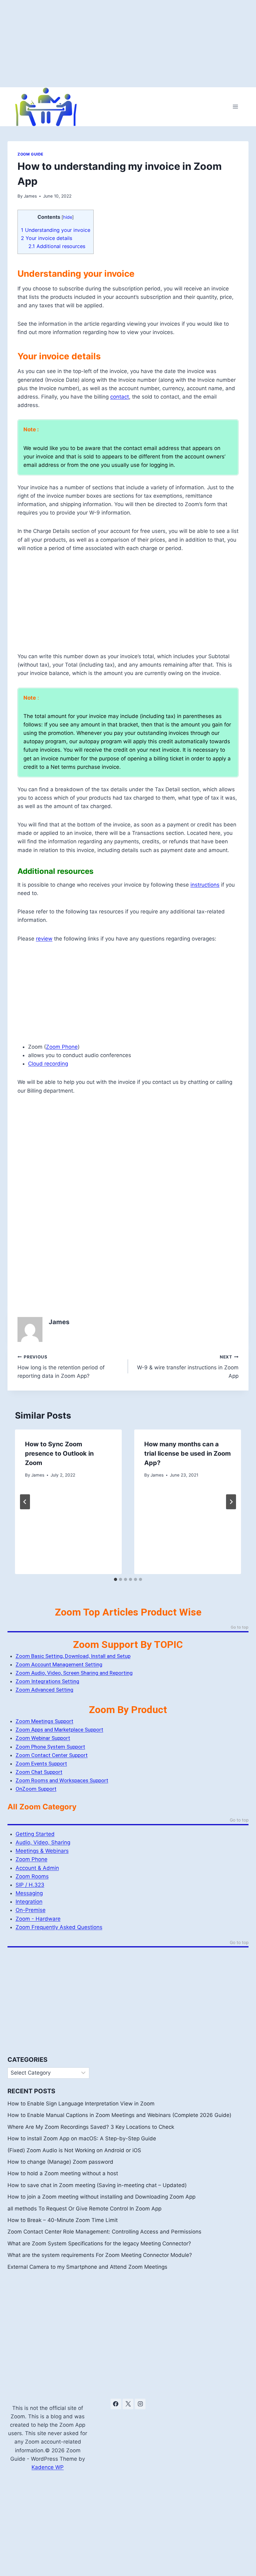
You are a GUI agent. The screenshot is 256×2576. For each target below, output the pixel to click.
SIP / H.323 (30, 1885)
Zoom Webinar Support (43, 1738)
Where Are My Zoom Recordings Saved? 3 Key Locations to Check (91, 2127)
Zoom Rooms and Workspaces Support (62, 1780)
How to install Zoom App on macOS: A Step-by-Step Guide (82, 2138)
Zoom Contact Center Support (52, 1755)
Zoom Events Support (41, 1764)
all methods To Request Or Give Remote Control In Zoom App (84, 2209)
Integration (29, 1902)
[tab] (116, 1579)
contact (120, 397)
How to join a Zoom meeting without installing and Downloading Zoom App (101, 2197)
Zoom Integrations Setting (47, 1681)
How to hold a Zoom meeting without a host (63, 2173)
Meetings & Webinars (42, 1851)
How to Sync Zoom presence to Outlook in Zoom (59, 1453)
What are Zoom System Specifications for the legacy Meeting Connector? (99, 2243)
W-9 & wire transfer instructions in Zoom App (188, 1367)
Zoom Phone (62, 1047)
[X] (128, 2404)
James (30, 196)
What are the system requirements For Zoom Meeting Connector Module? (100, 2255)
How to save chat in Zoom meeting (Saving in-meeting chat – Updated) (97, 2185)
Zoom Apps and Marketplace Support (59, 1730)
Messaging (29, 1893)
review (44, 939)
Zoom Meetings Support (44, 1721)
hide (68, 217)
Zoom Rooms (32, 1876)
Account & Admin (37, 1868)
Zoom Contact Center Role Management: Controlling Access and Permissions (104, 2232)
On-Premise (31, 1910)
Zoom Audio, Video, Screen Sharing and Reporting (74, 1673)
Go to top (240, 1627)
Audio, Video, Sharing (43, 1842)
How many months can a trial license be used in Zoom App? (187, 1453)
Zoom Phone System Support (50, 1747)
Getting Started (35, 1834)
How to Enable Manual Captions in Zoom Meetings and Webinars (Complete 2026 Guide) (119, 2115)
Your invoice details (47, 238)
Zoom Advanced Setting (44, 1690)
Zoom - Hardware (38, 1919)
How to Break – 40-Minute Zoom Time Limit (63, 2220)
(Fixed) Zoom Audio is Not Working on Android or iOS (74, 2150)
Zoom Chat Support (39, 1772)
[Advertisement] (128, 44)
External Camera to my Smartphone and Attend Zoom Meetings (87, 2267)
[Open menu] (235, 107)
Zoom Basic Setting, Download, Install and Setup (73, 1656)
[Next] (231, 1502)
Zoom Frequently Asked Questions (59, 1927)
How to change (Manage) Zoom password (60, 2162)
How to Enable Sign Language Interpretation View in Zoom (81, 2104)
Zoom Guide (30, 154)
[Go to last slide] (25, 1502)
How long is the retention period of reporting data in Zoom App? (61, 1367)
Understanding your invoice (56, 230)
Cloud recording (48, 1064)
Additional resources (57, 246)
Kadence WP (48, 2467)
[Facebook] (116, 2404)
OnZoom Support (36, 1789)
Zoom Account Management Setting (59, 1664)
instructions (205, 885)
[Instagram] (140, 2404)
